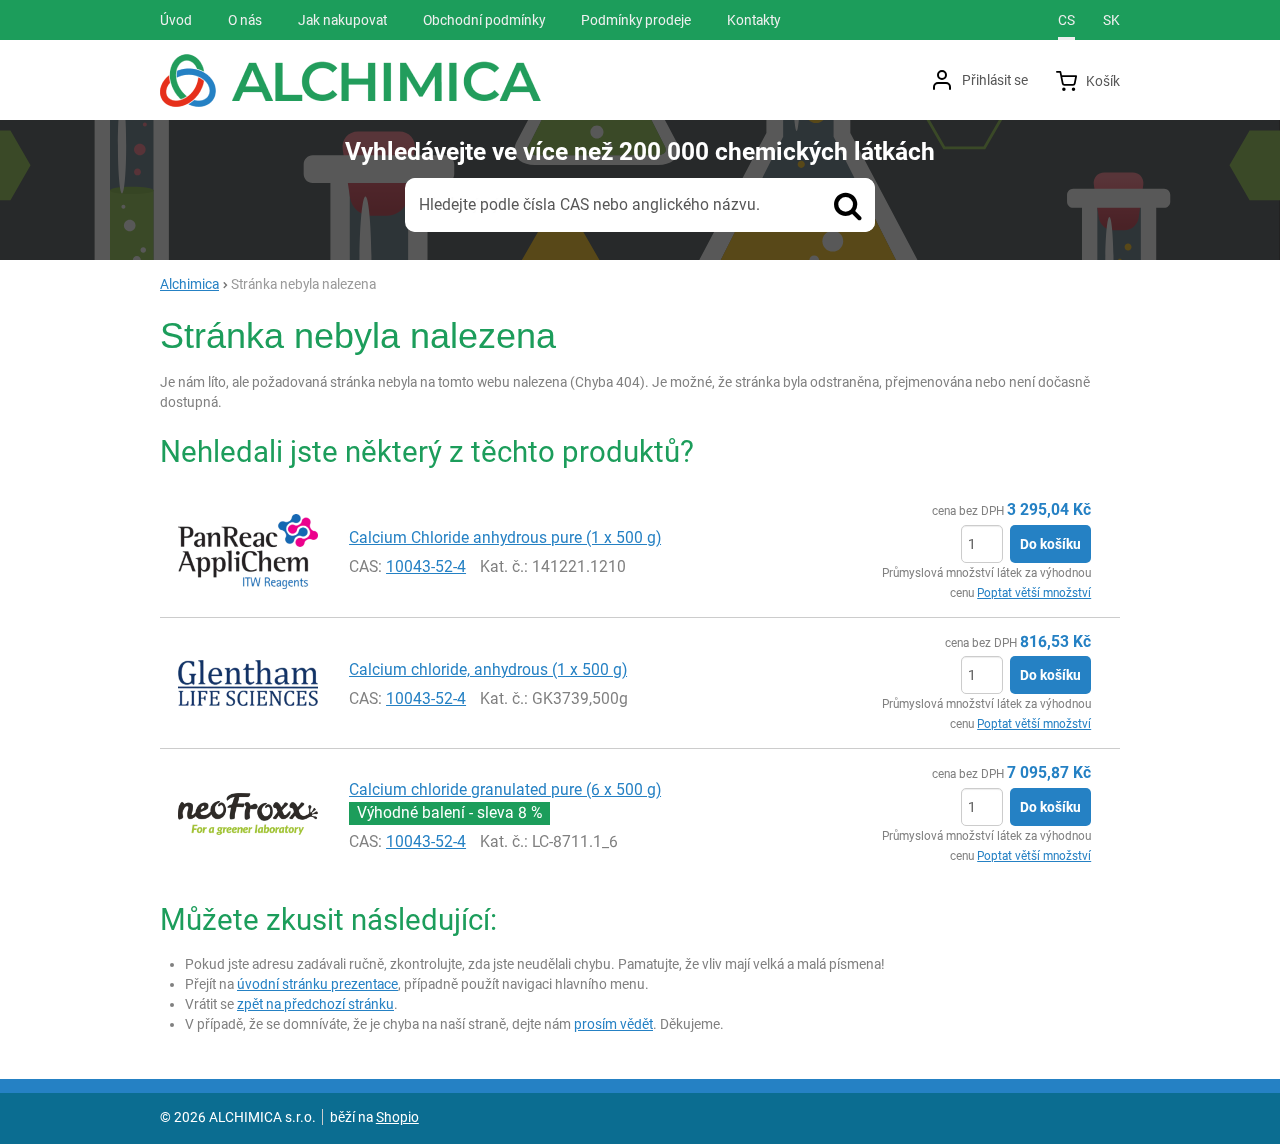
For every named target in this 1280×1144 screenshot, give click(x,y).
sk (1111, 20)
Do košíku (1050, 544)
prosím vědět (613, 1024)
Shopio (397, 1117)
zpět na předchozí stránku (315, 1004)
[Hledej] (848, 205)
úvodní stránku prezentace (317, 984)
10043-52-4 (426, 566)
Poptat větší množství (1034, 593)
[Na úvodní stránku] (350, 80)
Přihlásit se (995, 80)
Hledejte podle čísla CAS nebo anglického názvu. (589, 204)
